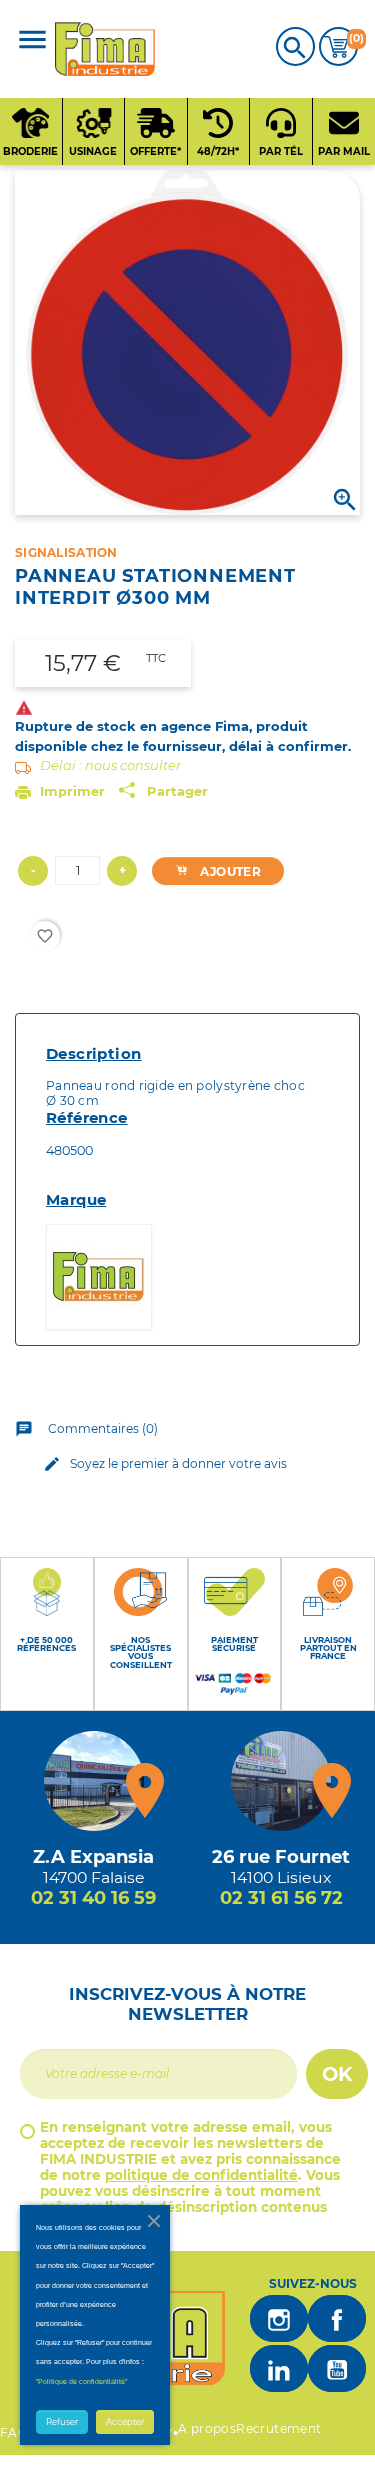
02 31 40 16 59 (93, 1898)
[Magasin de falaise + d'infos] (94, 1781)
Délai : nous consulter (110, 765)
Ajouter (229, 871)
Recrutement (278, 2428)
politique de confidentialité (201, 2175)
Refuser (62, 2422)
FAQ (14, 2432)
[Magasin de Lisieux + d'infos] (281, 1781)
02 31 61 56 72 (281, 1898)
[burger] (32, 41)
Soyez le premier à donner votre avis (165, 1464)
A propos (207, 2428)
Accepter (125, 2422)
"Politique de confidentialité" (81, 2381)
